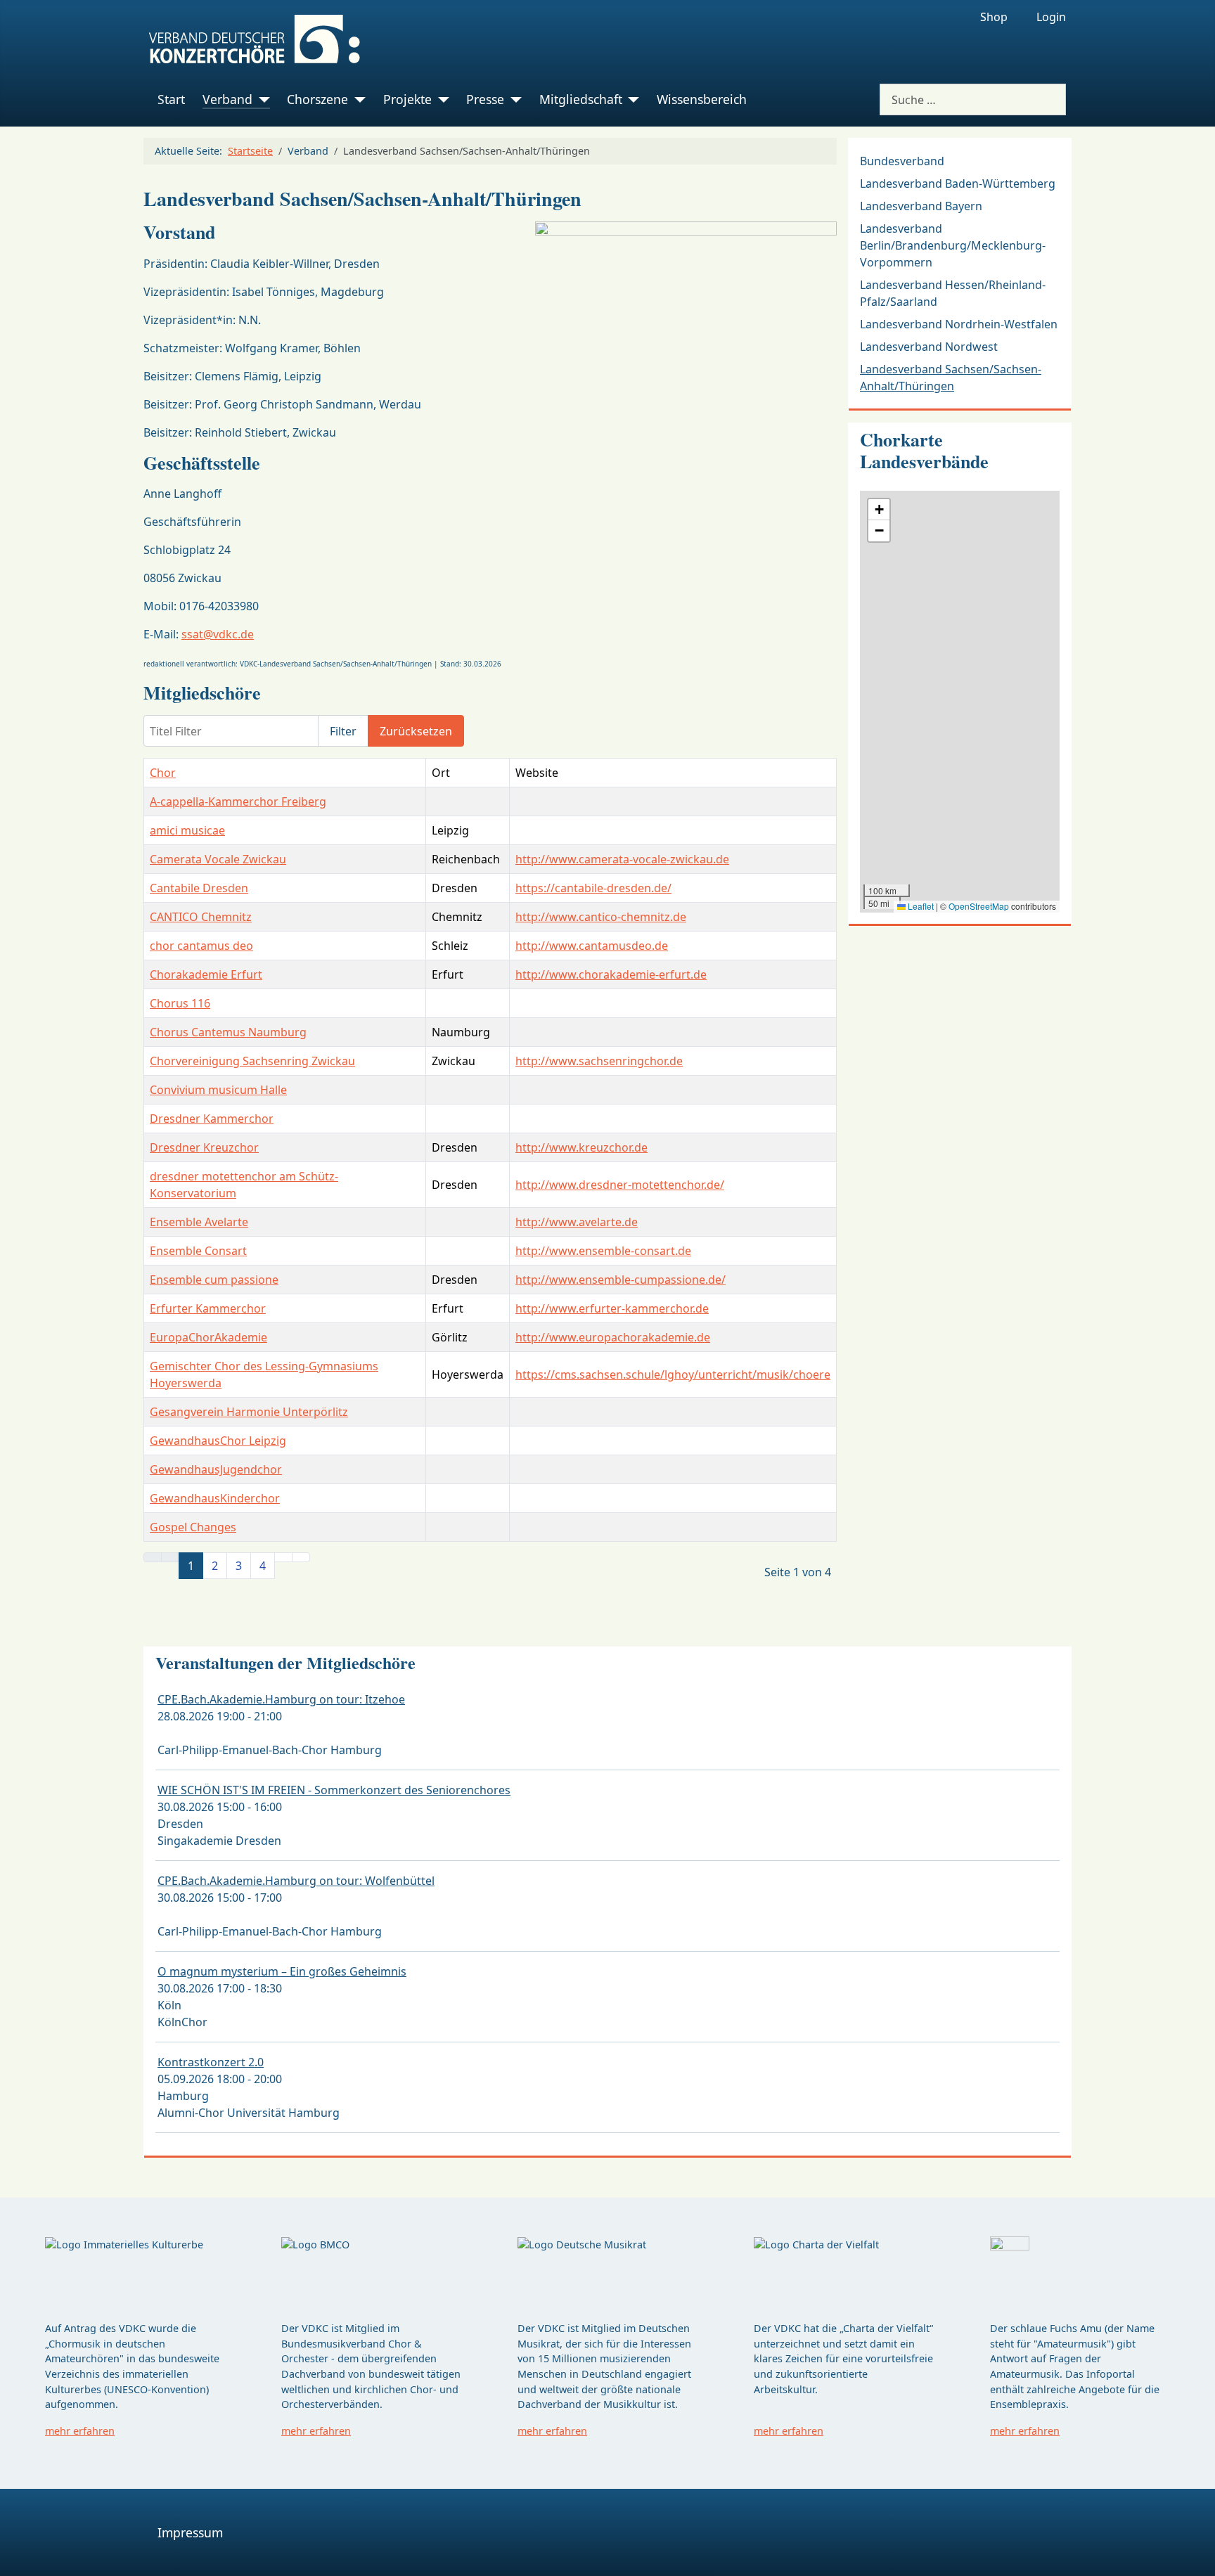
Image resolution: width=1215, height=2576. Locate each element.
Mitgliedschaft (581, 99)
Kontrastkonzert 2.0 (211, 2062)
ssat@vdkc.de (218, 634)
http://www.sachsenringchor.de (599, 1061)
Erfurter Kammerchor (208, 1308)
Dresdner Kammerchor (212, 1119)
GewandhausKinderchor (215, 1498)
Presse (485, 99)
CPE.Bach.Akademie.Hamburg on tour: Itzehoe (281, 1699)
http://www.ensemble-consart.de (603, 1251)
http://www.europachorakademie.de (613, 1337)
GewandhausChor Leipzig (218, 1441)
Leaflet (920, 906)
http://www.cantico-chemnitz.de (601, 917)
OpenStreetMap (979, 906)
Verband (227, 99)
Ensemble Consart (198, 1251)
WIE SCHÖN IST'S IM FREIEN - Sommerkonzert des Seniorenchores (334, 1790)
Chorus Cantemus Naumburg (228, 1032)
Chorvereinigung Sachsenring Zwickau (252, 1061)
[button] (879, 510)
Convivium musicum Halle (218, 1090)
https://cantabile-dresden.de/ (593, 888)
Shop (994, 17)
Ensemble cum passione (214, 1280)
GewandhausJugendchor (216, 1469)
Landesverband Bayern (921, 206)
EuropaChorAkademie (208, 1337)
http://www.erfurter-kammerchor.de (612, 1308)
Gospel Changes (193, 1527)
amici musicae (187, 830)
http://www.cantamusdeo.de (592, 946)
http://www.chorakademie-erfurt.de (611, 974)
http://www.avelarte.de (577, 1222)
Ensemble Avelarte (199, 1222)
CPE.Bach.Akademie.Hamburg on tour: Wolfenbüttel (296, 1881)
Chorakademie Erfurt (206, 974)
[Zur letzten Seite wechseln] (301, 1557)
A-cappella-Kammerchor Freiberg (238, 801)
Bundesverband (902, 161)
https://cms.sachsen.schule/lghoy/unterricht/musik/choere (673, 1374)
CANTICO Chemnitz (201, 917)
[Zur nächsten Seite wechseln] (283, 1557)
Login (1051, 17)
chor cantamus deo (201, 946)
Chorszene (317, 99)
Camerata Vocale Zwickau (218, 859)
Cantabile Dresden (199, 888)
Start (171, 99)
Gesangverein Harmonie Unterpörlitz (249, 1412)
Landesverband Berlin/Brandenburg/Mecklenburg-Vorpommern (953, 245)
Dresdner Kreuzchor (204, 1147)
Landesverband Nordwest (929, 347)
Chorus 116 (180, 1003)
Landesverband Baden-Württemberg (958, 183)
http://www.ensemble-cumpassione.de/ (621, 1280)
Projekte (407, 99)
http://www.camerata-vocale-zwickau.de (622, 859)
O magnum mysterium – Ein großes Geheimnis (282, 1971)
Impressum (190, 2532)
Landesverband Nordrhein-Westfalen (959, 324)
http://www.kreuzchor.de (581, 1147)
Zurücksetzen (416, 731)
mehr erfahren (80, 2431)
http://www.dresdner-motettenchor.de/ (620, 1185)
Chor (163, 773)
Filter (343, 731)
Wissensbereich (702, 99)
